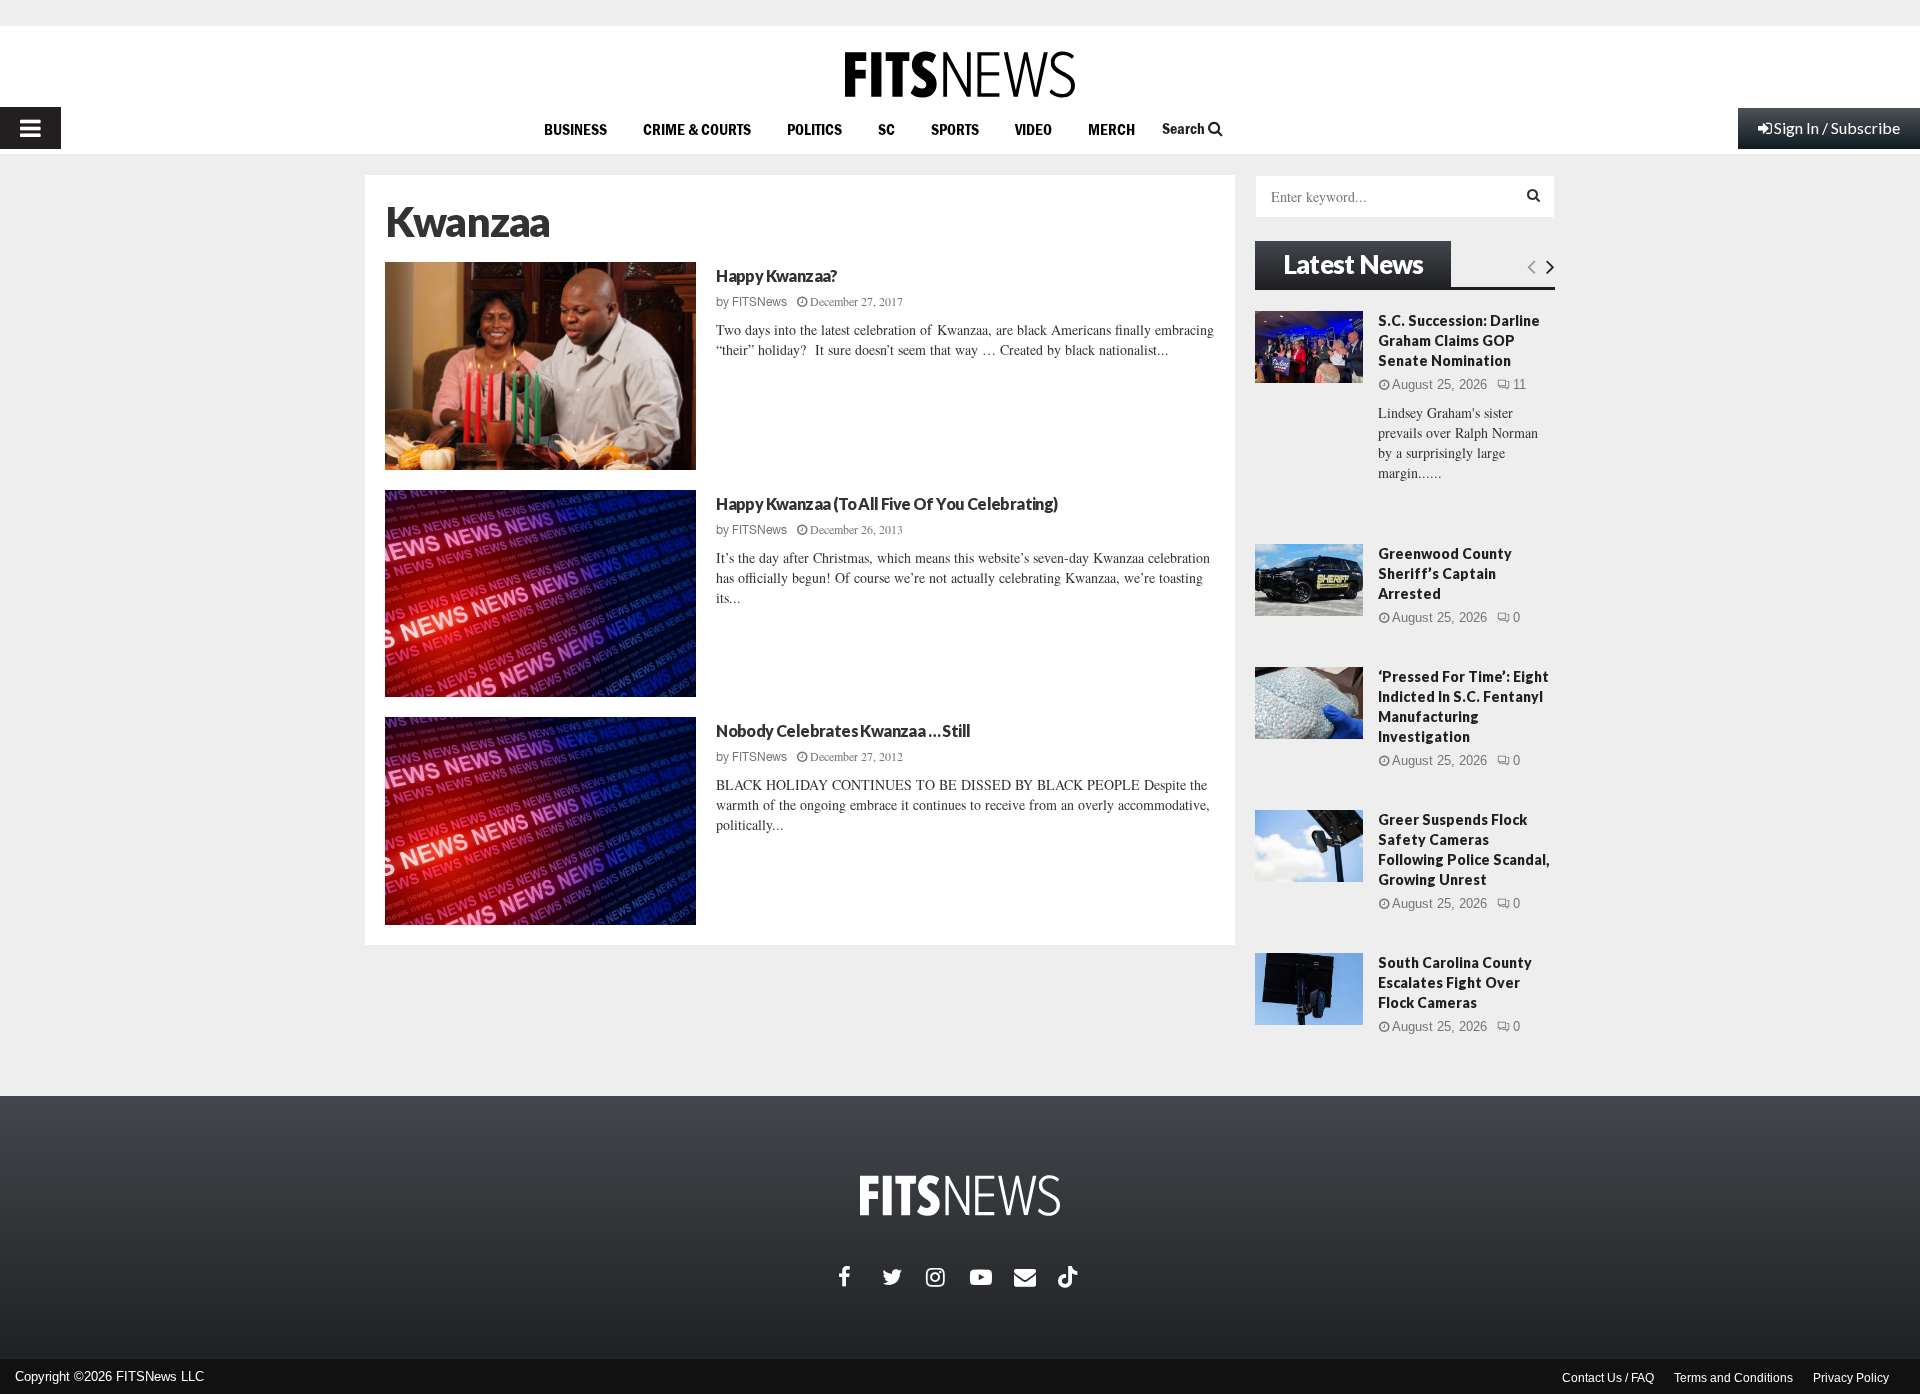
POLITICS (814, 129)
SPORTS (955, 129)
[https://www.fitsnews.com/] (960, 74)
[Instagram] (948, 1277)
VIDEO (1033, 129)
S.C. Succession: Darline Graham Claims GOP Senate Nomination (1459, 340)
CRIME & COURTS (697, 129)
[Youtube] (992, 1277)
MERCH (1111, 129)
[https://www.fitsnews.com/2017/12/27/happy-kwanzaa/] (540, 366)
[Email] (1036, 1277)
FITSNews (759, 302)
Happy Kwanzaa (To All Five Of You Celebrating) (886, 503)
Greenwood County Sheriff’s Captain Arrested (1445, 573)
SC (886, 129)
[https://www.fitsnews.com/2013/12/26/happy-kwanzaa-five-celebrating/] (540, 594)
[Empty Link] (1531, 266)
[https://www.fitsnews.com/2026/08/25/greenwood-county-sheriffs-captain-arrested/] (1309, 580)
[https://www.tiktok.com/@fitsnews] (1070, 1277)
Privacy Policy (1851, 1378)
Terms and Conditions (1733, 1378)
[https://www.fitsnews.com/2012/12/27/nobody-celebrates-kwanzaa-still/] (540, 821)
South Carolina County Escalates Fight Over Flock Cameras (1455, 982)
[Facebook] (860, 1277)
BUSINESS (575, 129)
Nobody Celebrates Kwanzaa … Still (843, 730)
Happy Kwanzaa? (777, 275)
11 (1519, 384)
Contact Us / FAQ (1608, 1378)
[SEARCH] (1533, 195)
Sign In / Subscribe (1837, 127)
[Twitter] (904, 1277)
